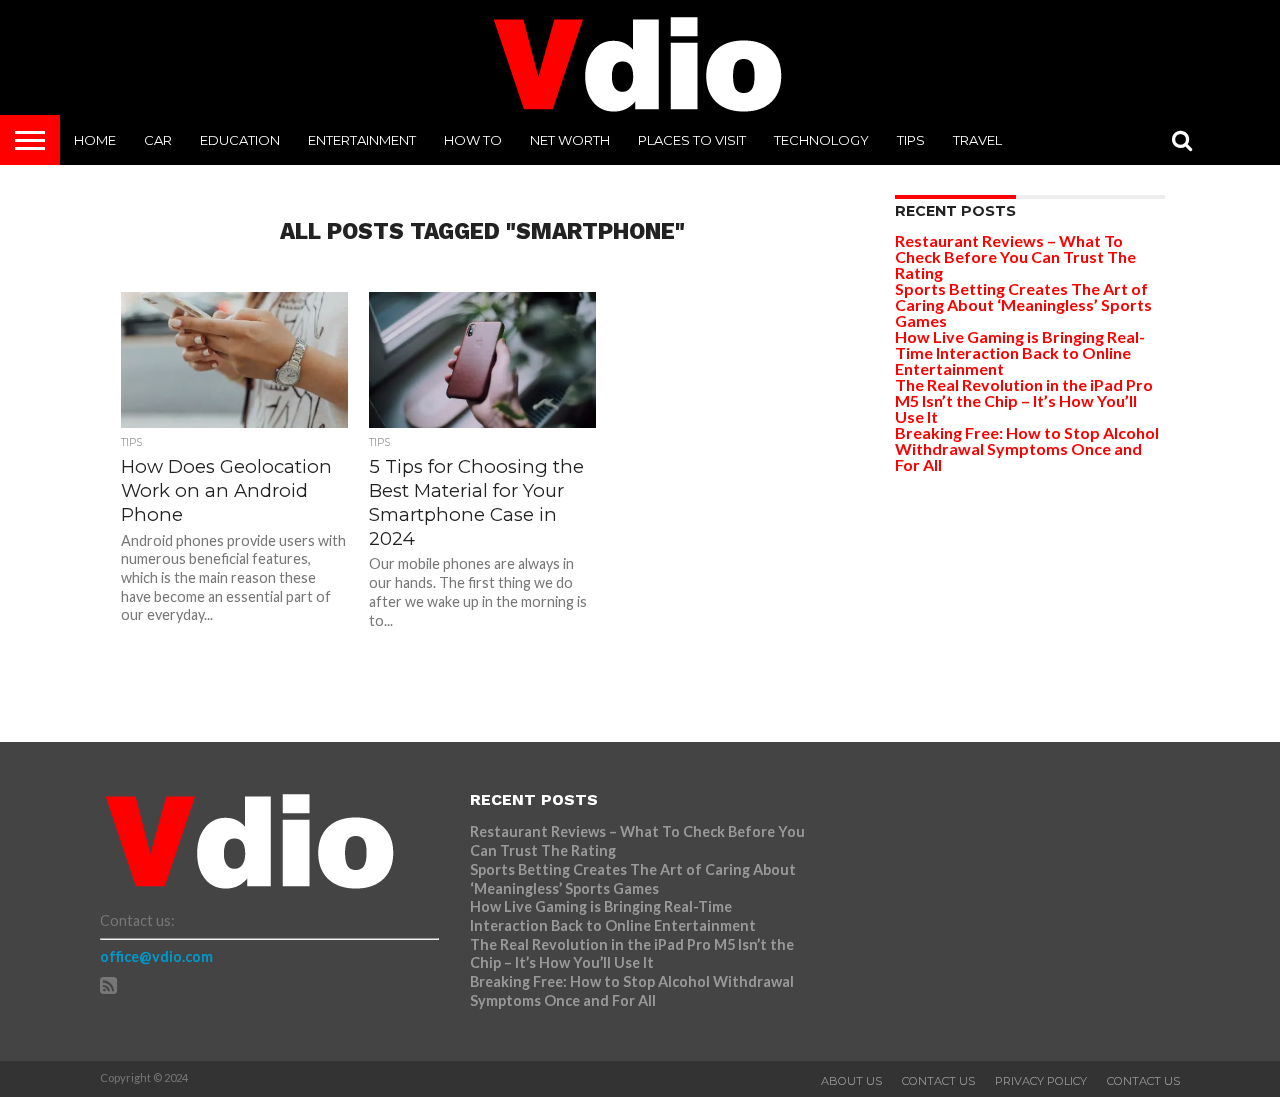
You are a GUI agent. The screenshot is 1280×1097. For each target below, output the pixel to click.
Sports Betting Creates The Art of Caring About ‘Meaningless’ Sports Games (1023, 304)
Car (158, 140)
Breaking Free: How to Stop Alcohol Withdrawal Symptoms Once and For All (1027, 448)
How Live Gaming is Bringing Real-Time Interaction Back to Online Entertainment (1020, 352)
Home (95, 140)
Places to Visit (692, 140)
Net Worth (570, 140)
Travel (977, 140)
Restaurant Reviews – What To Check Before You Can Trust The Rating (1015, 256)
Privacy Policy (1041, 1081)
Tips (911, 140)
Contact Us (938, 1081)
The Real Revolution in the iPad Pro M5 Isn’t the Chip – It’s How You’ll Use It (1024, 400)
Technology (821, 140)
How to (473, 140)
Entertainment (362, 140)
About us (851, 1081)
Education (240, 140)
